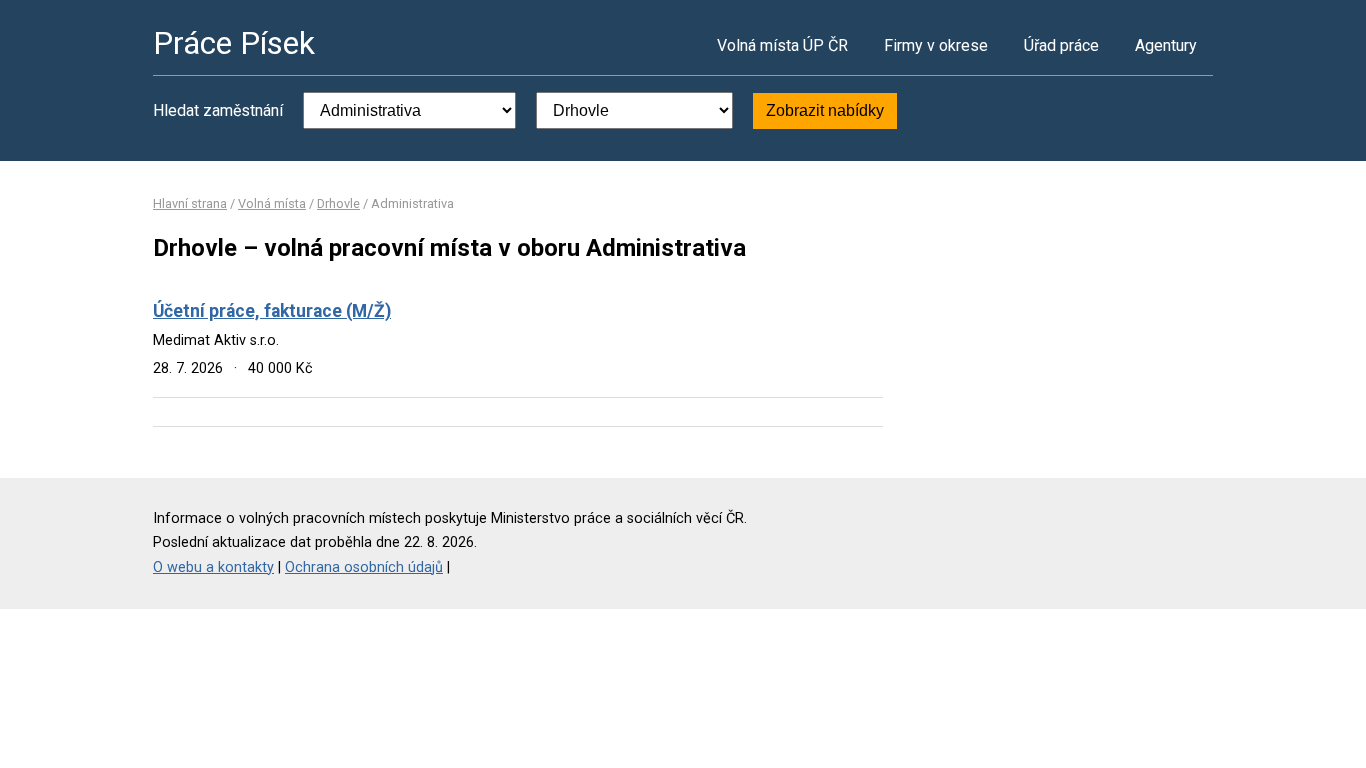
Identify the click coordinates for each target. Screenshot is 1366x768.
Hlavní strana (190, 203)
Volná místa (272, 203)
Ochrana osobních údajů (364, 567)
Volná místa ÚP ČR (782, 45)
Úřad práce (1061, 45)
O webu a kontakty (213, 567)
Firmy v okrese (936, 45)
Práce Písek (234, 43)
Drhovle (338, 203)
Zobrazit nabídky (825, 110)
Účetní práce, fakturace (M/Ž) (272, 311)
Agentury (1166, 45)
